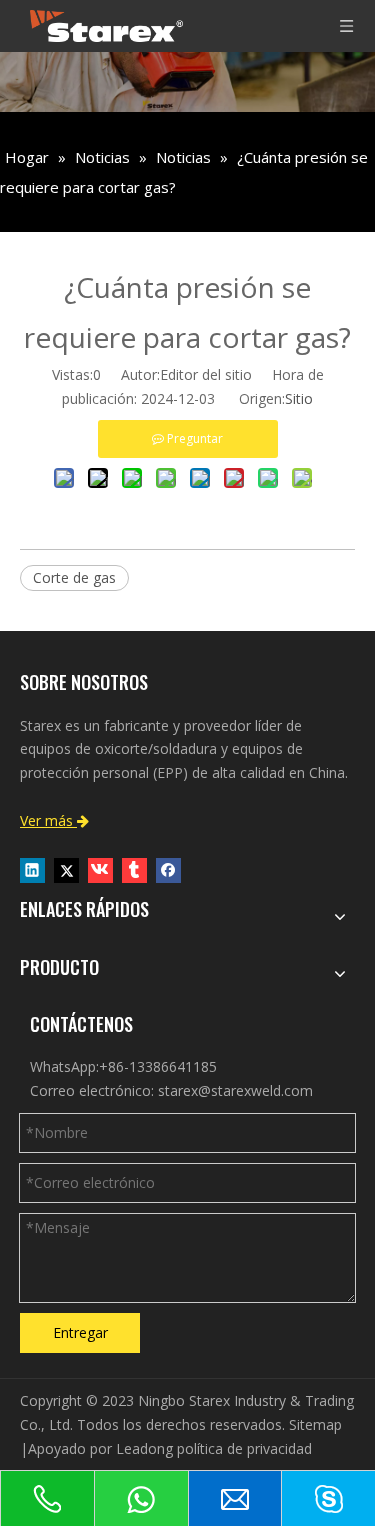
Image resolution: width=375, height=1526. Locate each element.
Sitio (299, 398)
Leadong (144, 1448)
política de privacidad (244, 1448)
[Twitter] (66, 870)
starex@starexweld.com (235, 1090)
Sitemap (315, 1424)
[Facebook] (168, 870)
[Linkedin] (32, 870)
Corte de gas (74, 577)
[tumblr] (134, 870)
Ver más (54, 820)
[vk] (100, 870)
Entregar (80, 1332)
